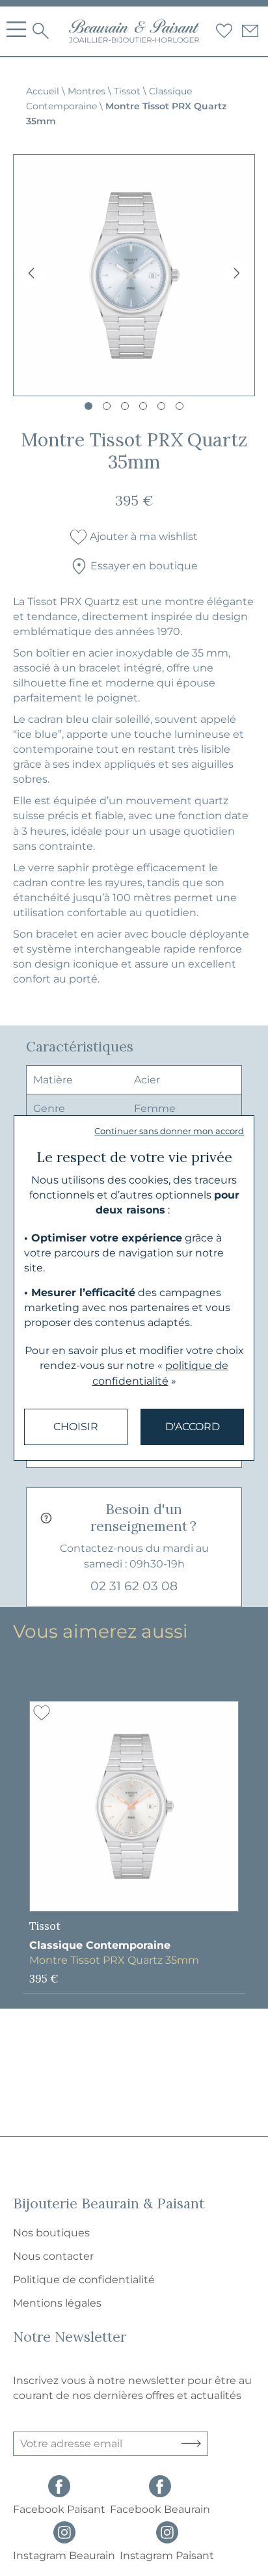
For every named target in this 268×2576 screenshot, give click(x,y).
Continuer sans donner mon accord (169, 1131)
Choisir (76, 1427)
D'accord (193, 1427)
